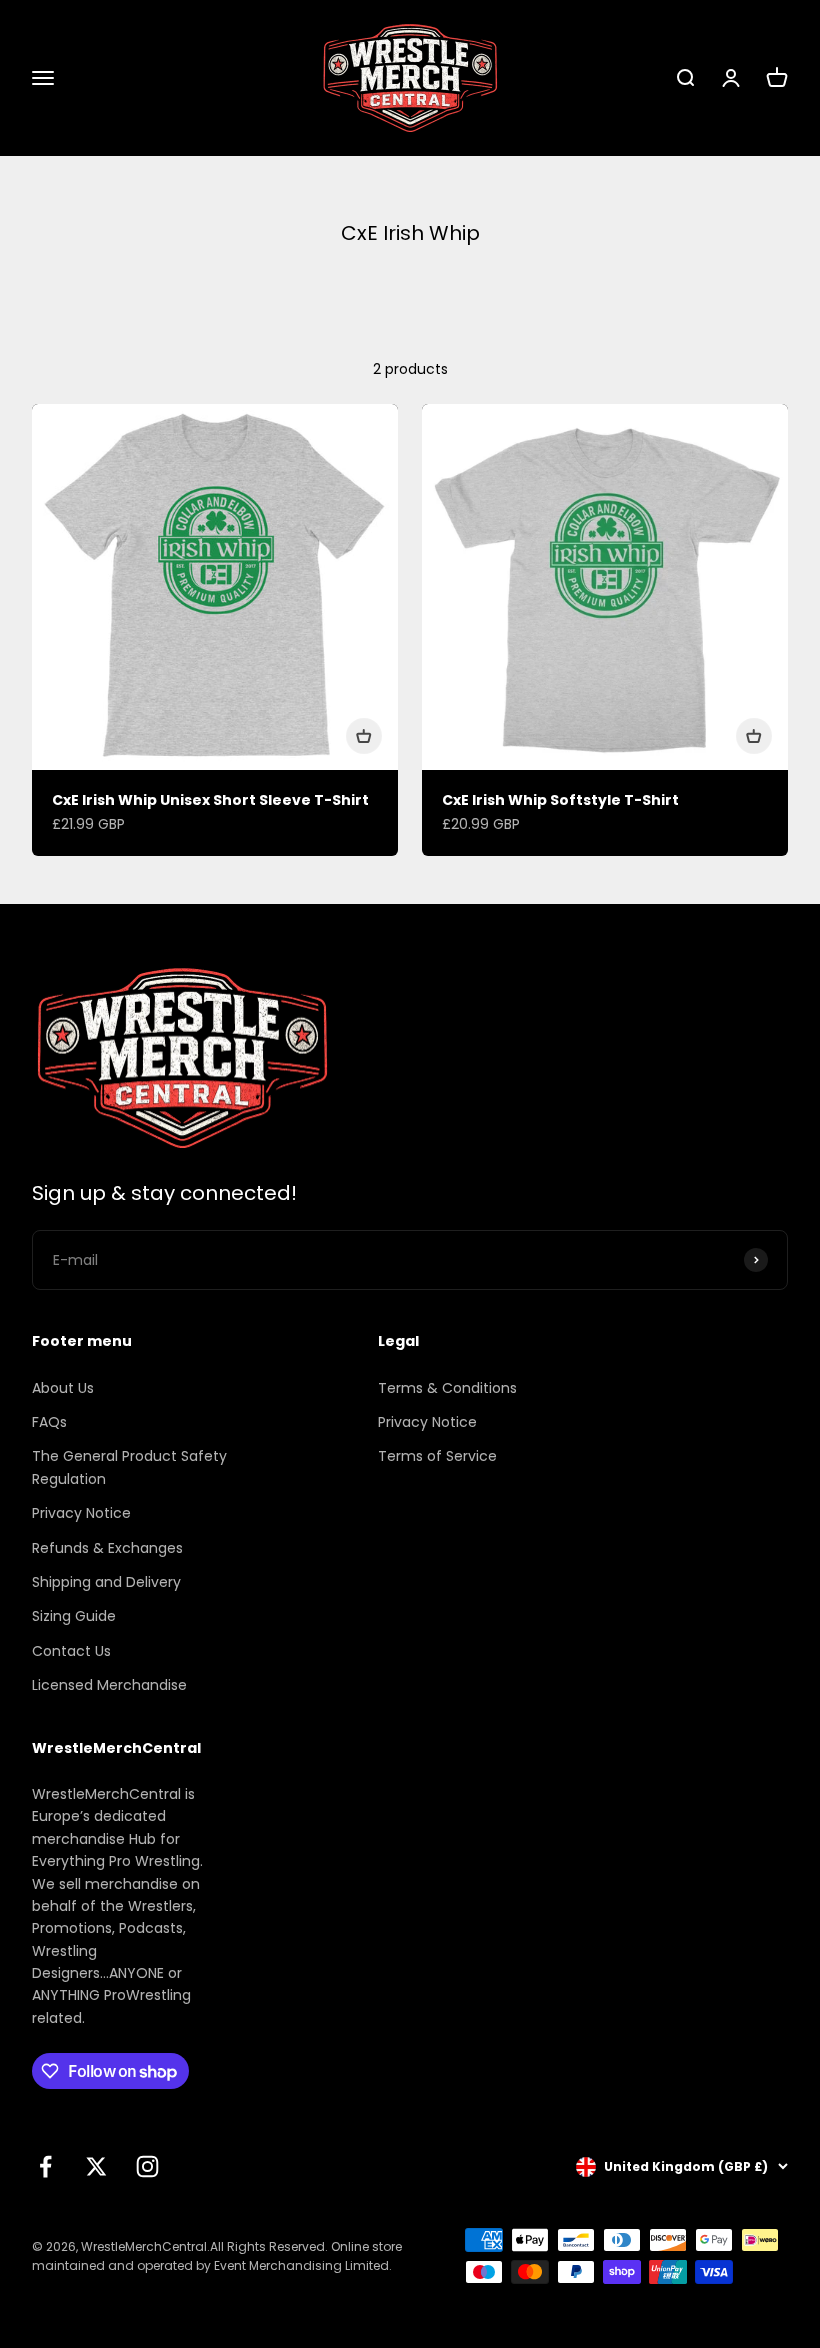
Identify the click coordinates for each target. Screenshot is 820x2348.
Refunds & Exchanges (107, 1548)
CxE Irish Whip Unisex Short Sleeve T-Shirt (210, 800)
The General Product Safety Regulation (129, 1467)
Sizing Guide (74, 1616)
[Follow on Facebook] (45, 2166)
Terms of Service (437, 1456)
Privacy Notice (81, 1513)
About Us (63, 1388)
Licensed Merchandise (109, 1685)
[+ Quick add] (364, 736)
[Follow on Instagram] (147, 2166)
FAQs (49, 1422)
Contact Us (71, 1651)
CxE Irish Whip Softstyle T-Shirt (560, 800)
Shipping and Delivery (106, 1582)
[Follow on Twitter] (96, 2166)
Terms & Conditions (447, 1388)
